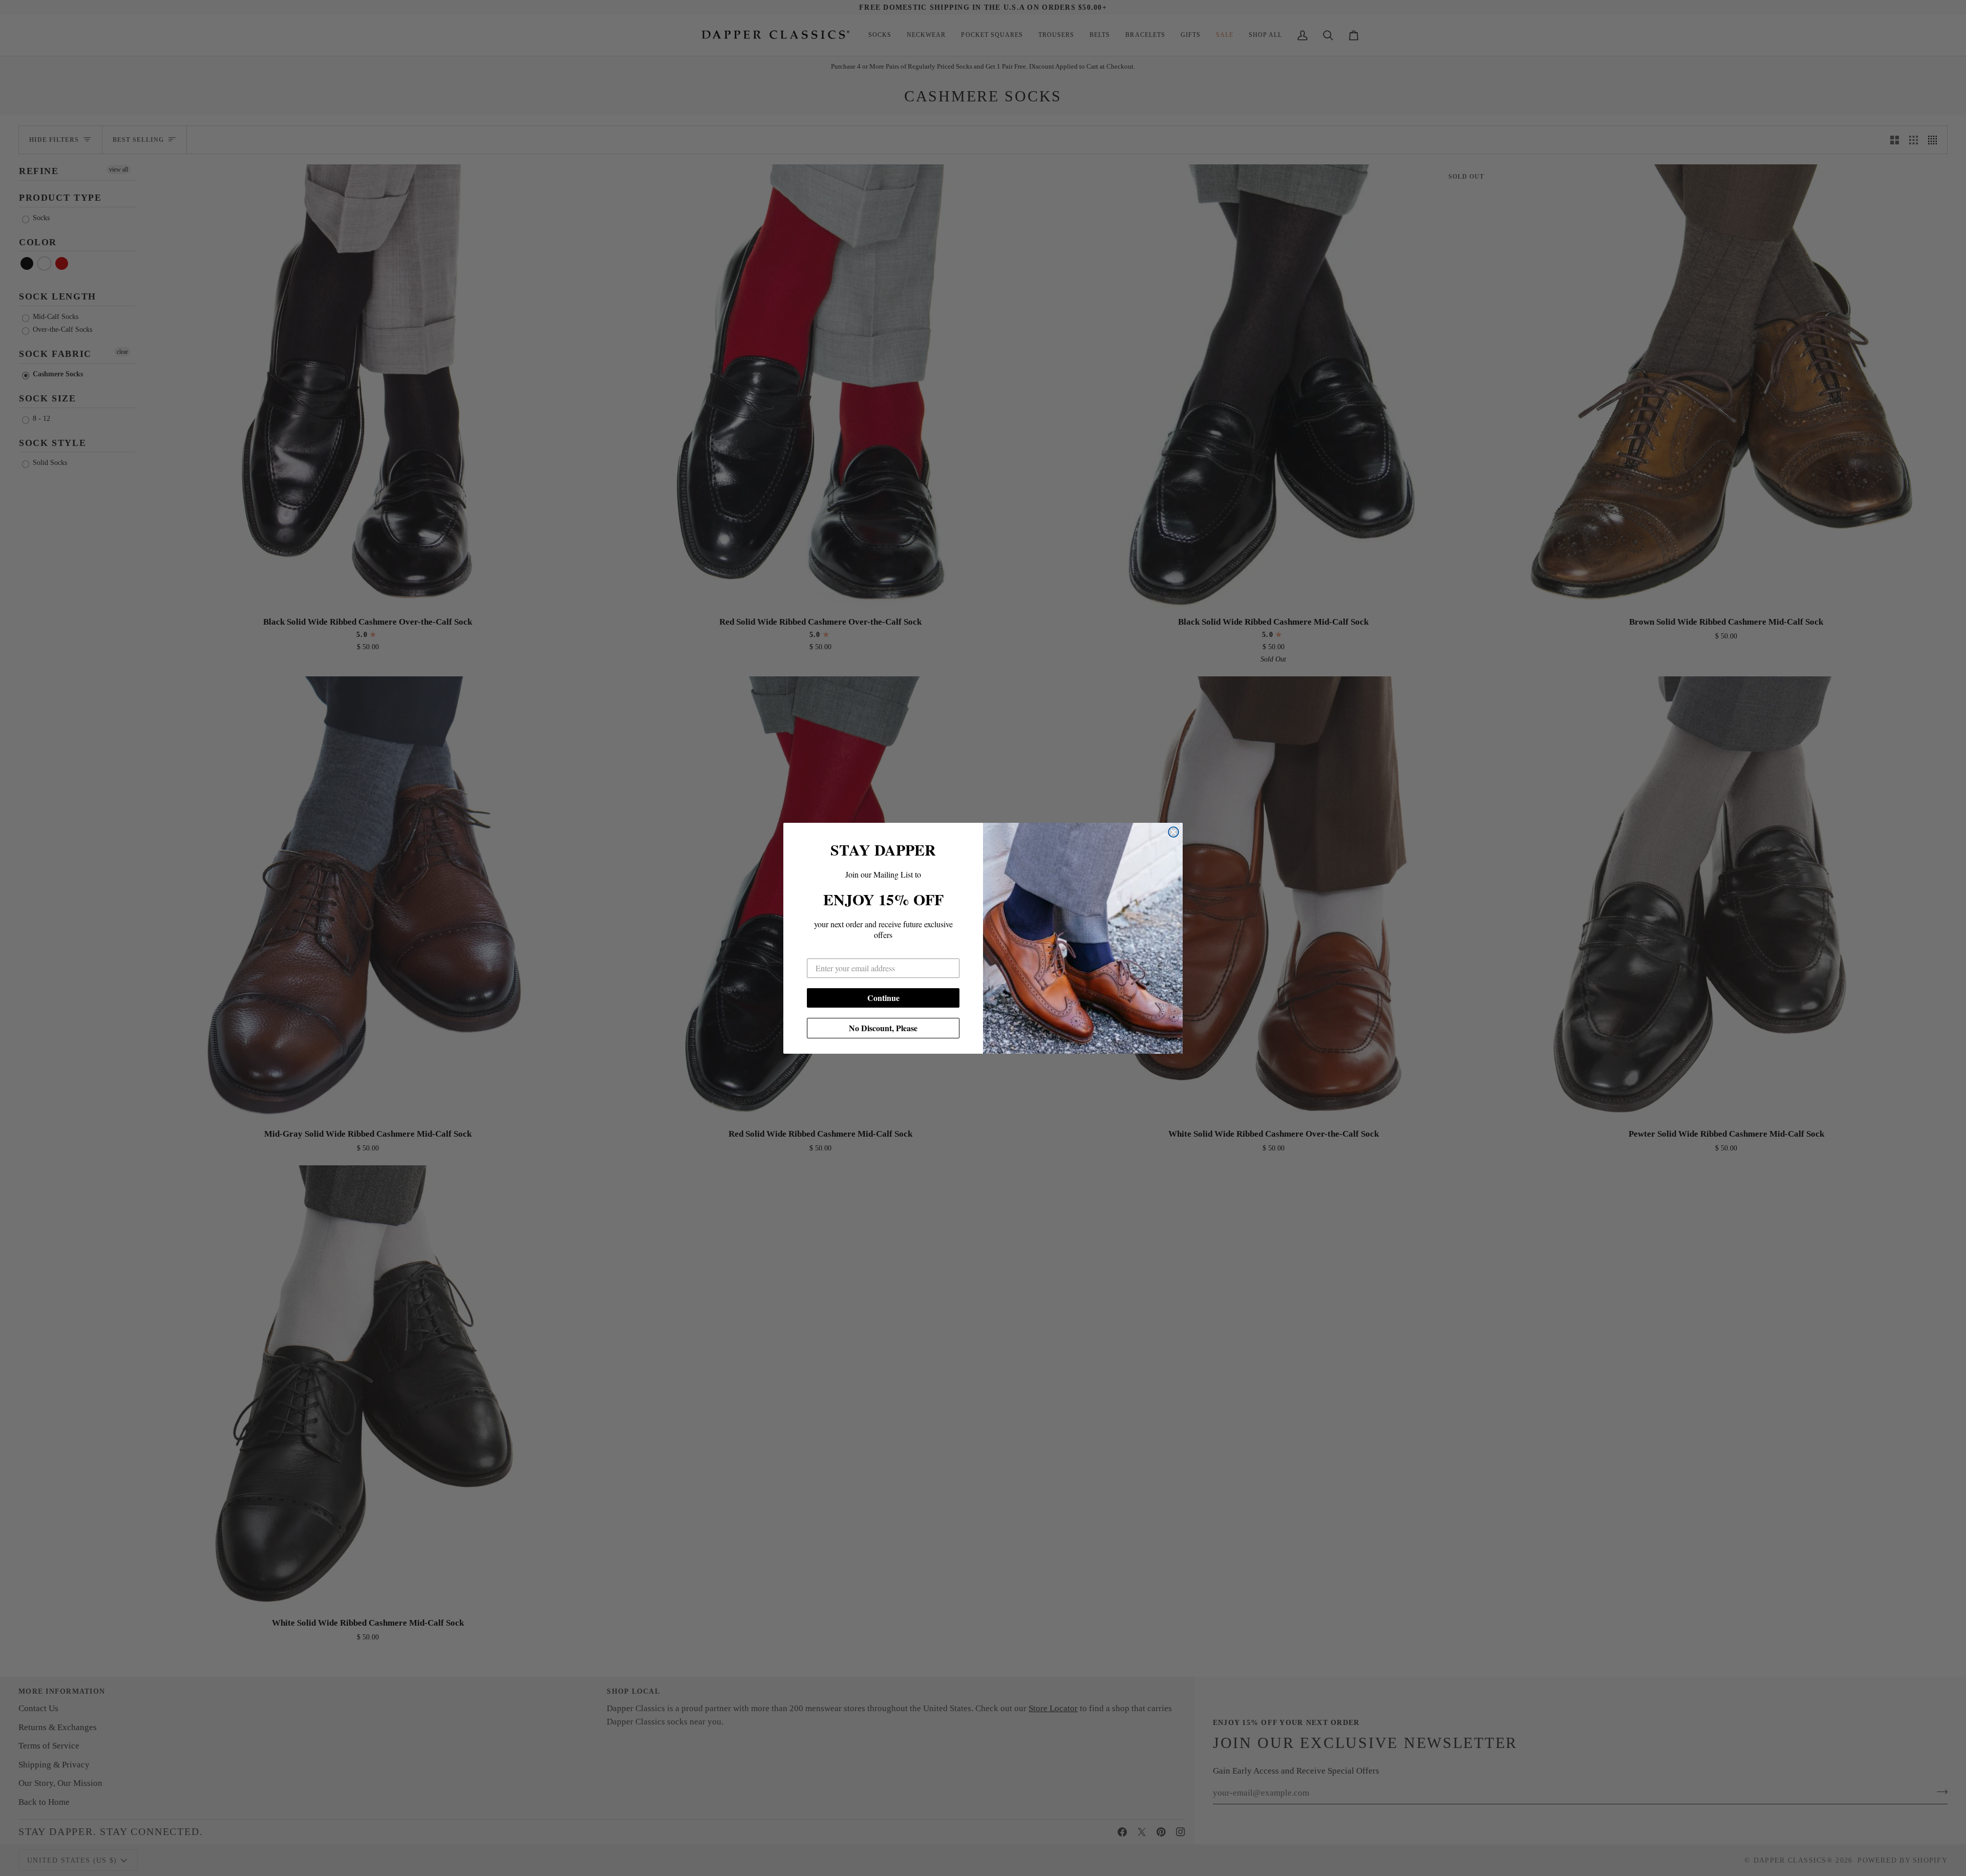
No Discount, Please (883, 1028)
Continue (883, 998)
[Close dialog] (1173, 832)
